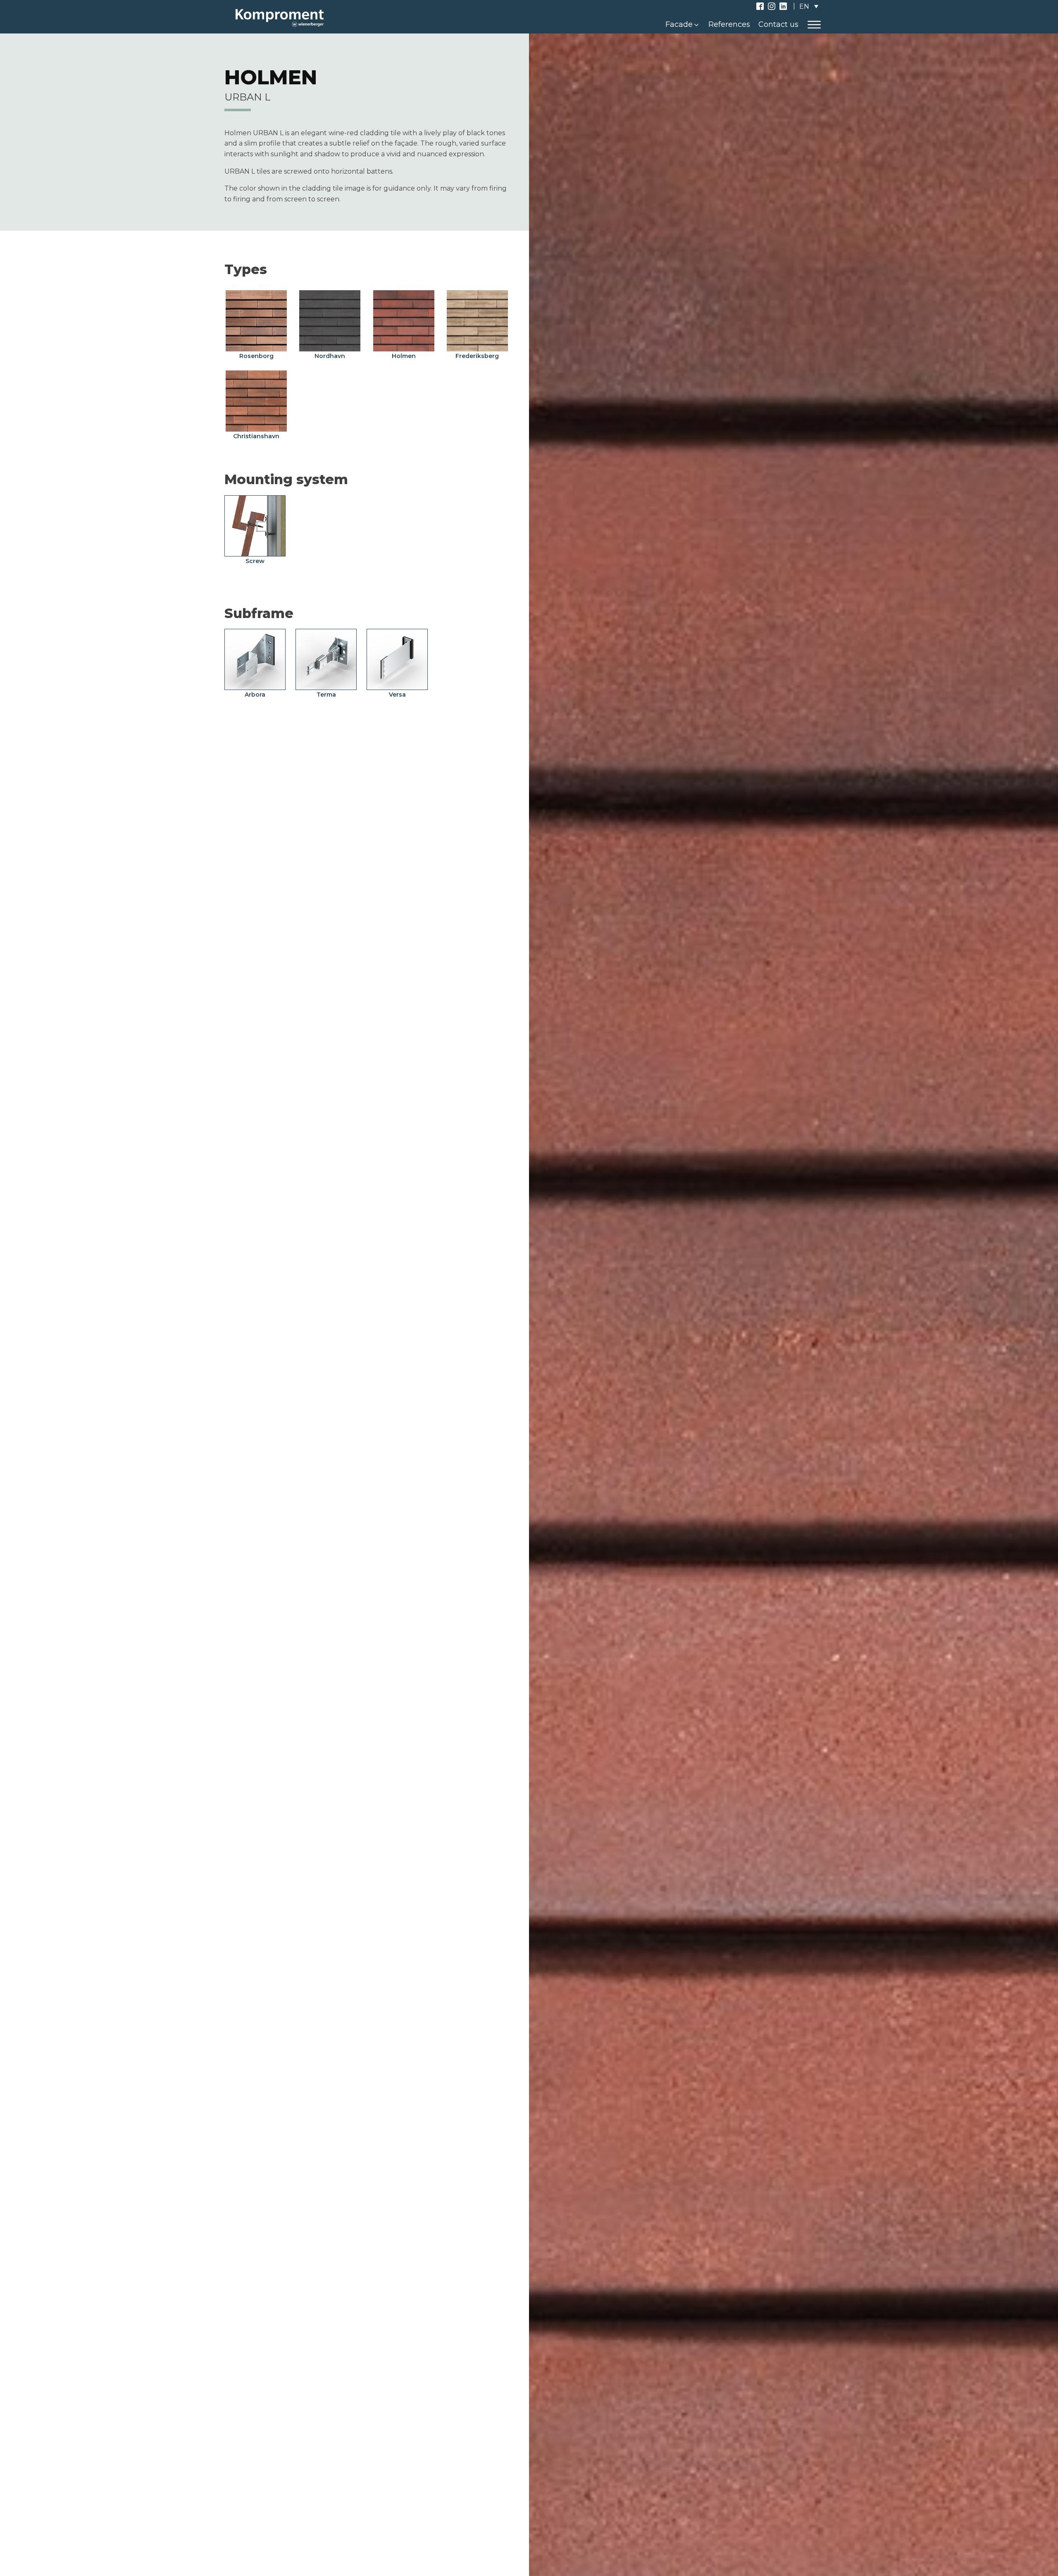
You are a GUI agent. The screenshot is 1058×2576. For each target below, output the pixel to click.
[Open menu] (814, 25)
